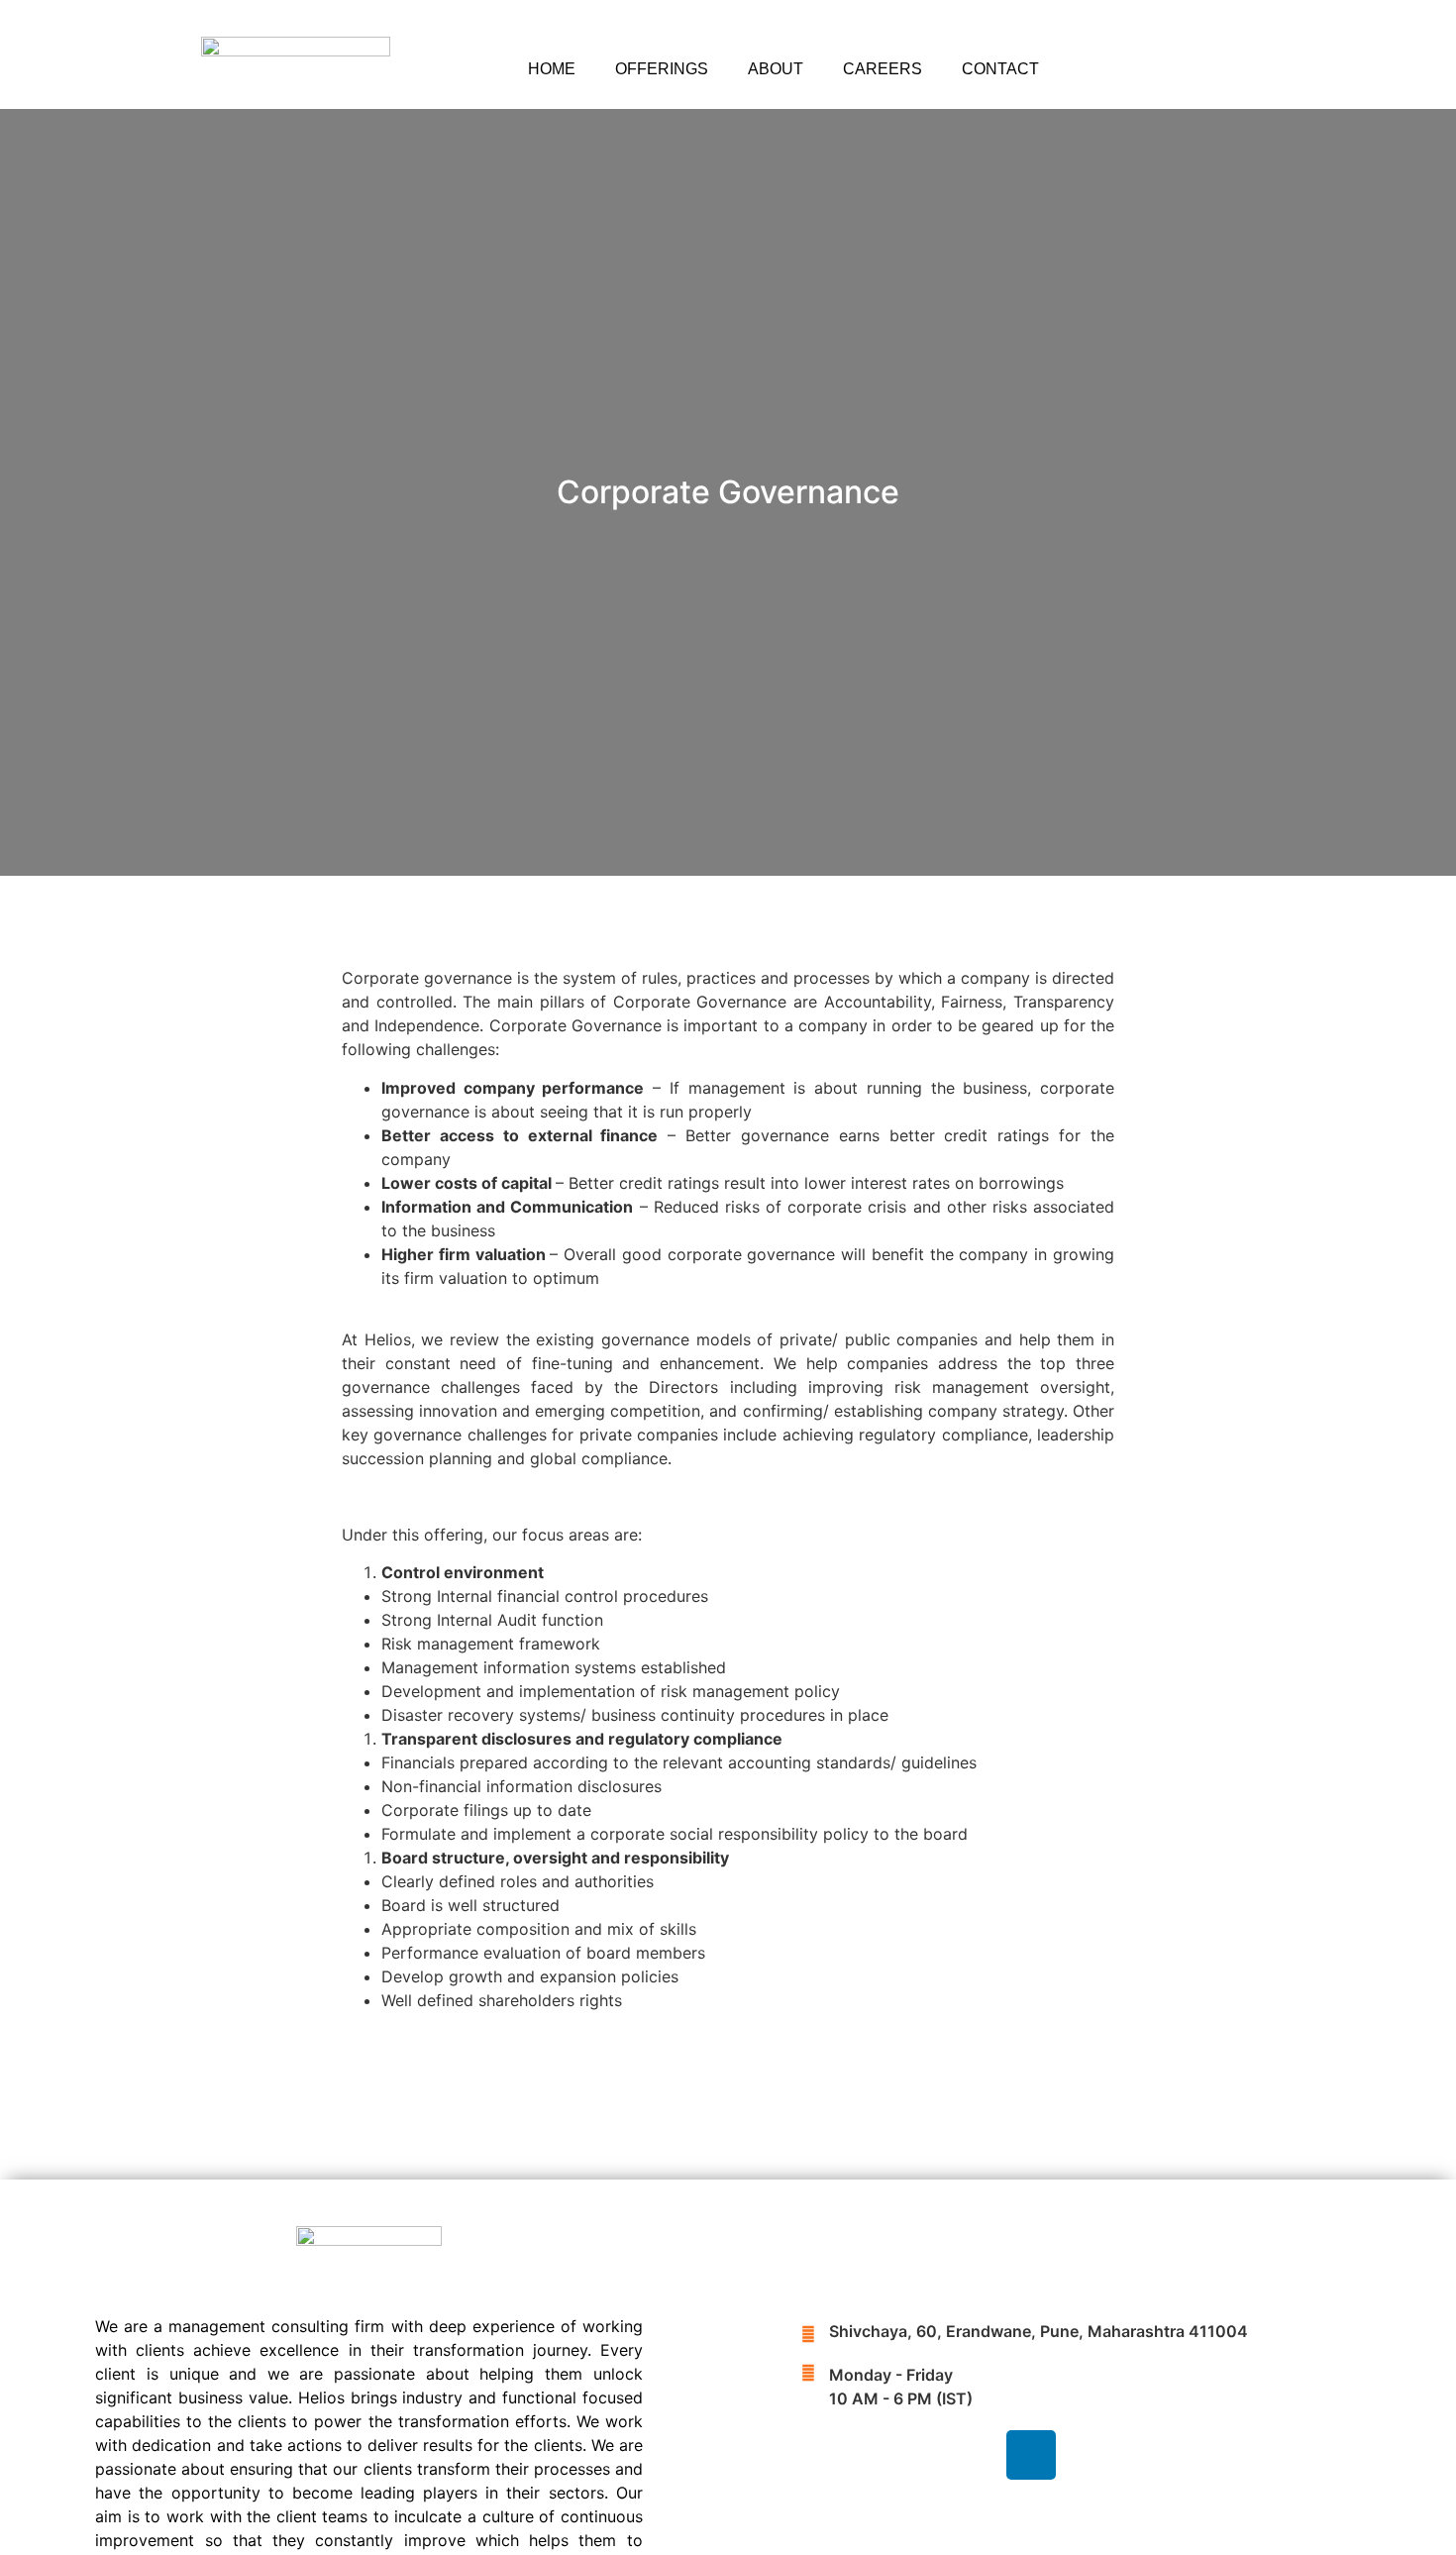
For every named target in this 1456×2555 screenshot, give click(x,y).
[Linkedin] (1031, 2455)
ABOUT (776, 69)
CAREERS (883, 69)
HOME (552, 69)
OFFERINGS (662, 69)
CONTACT (1000, 69)
